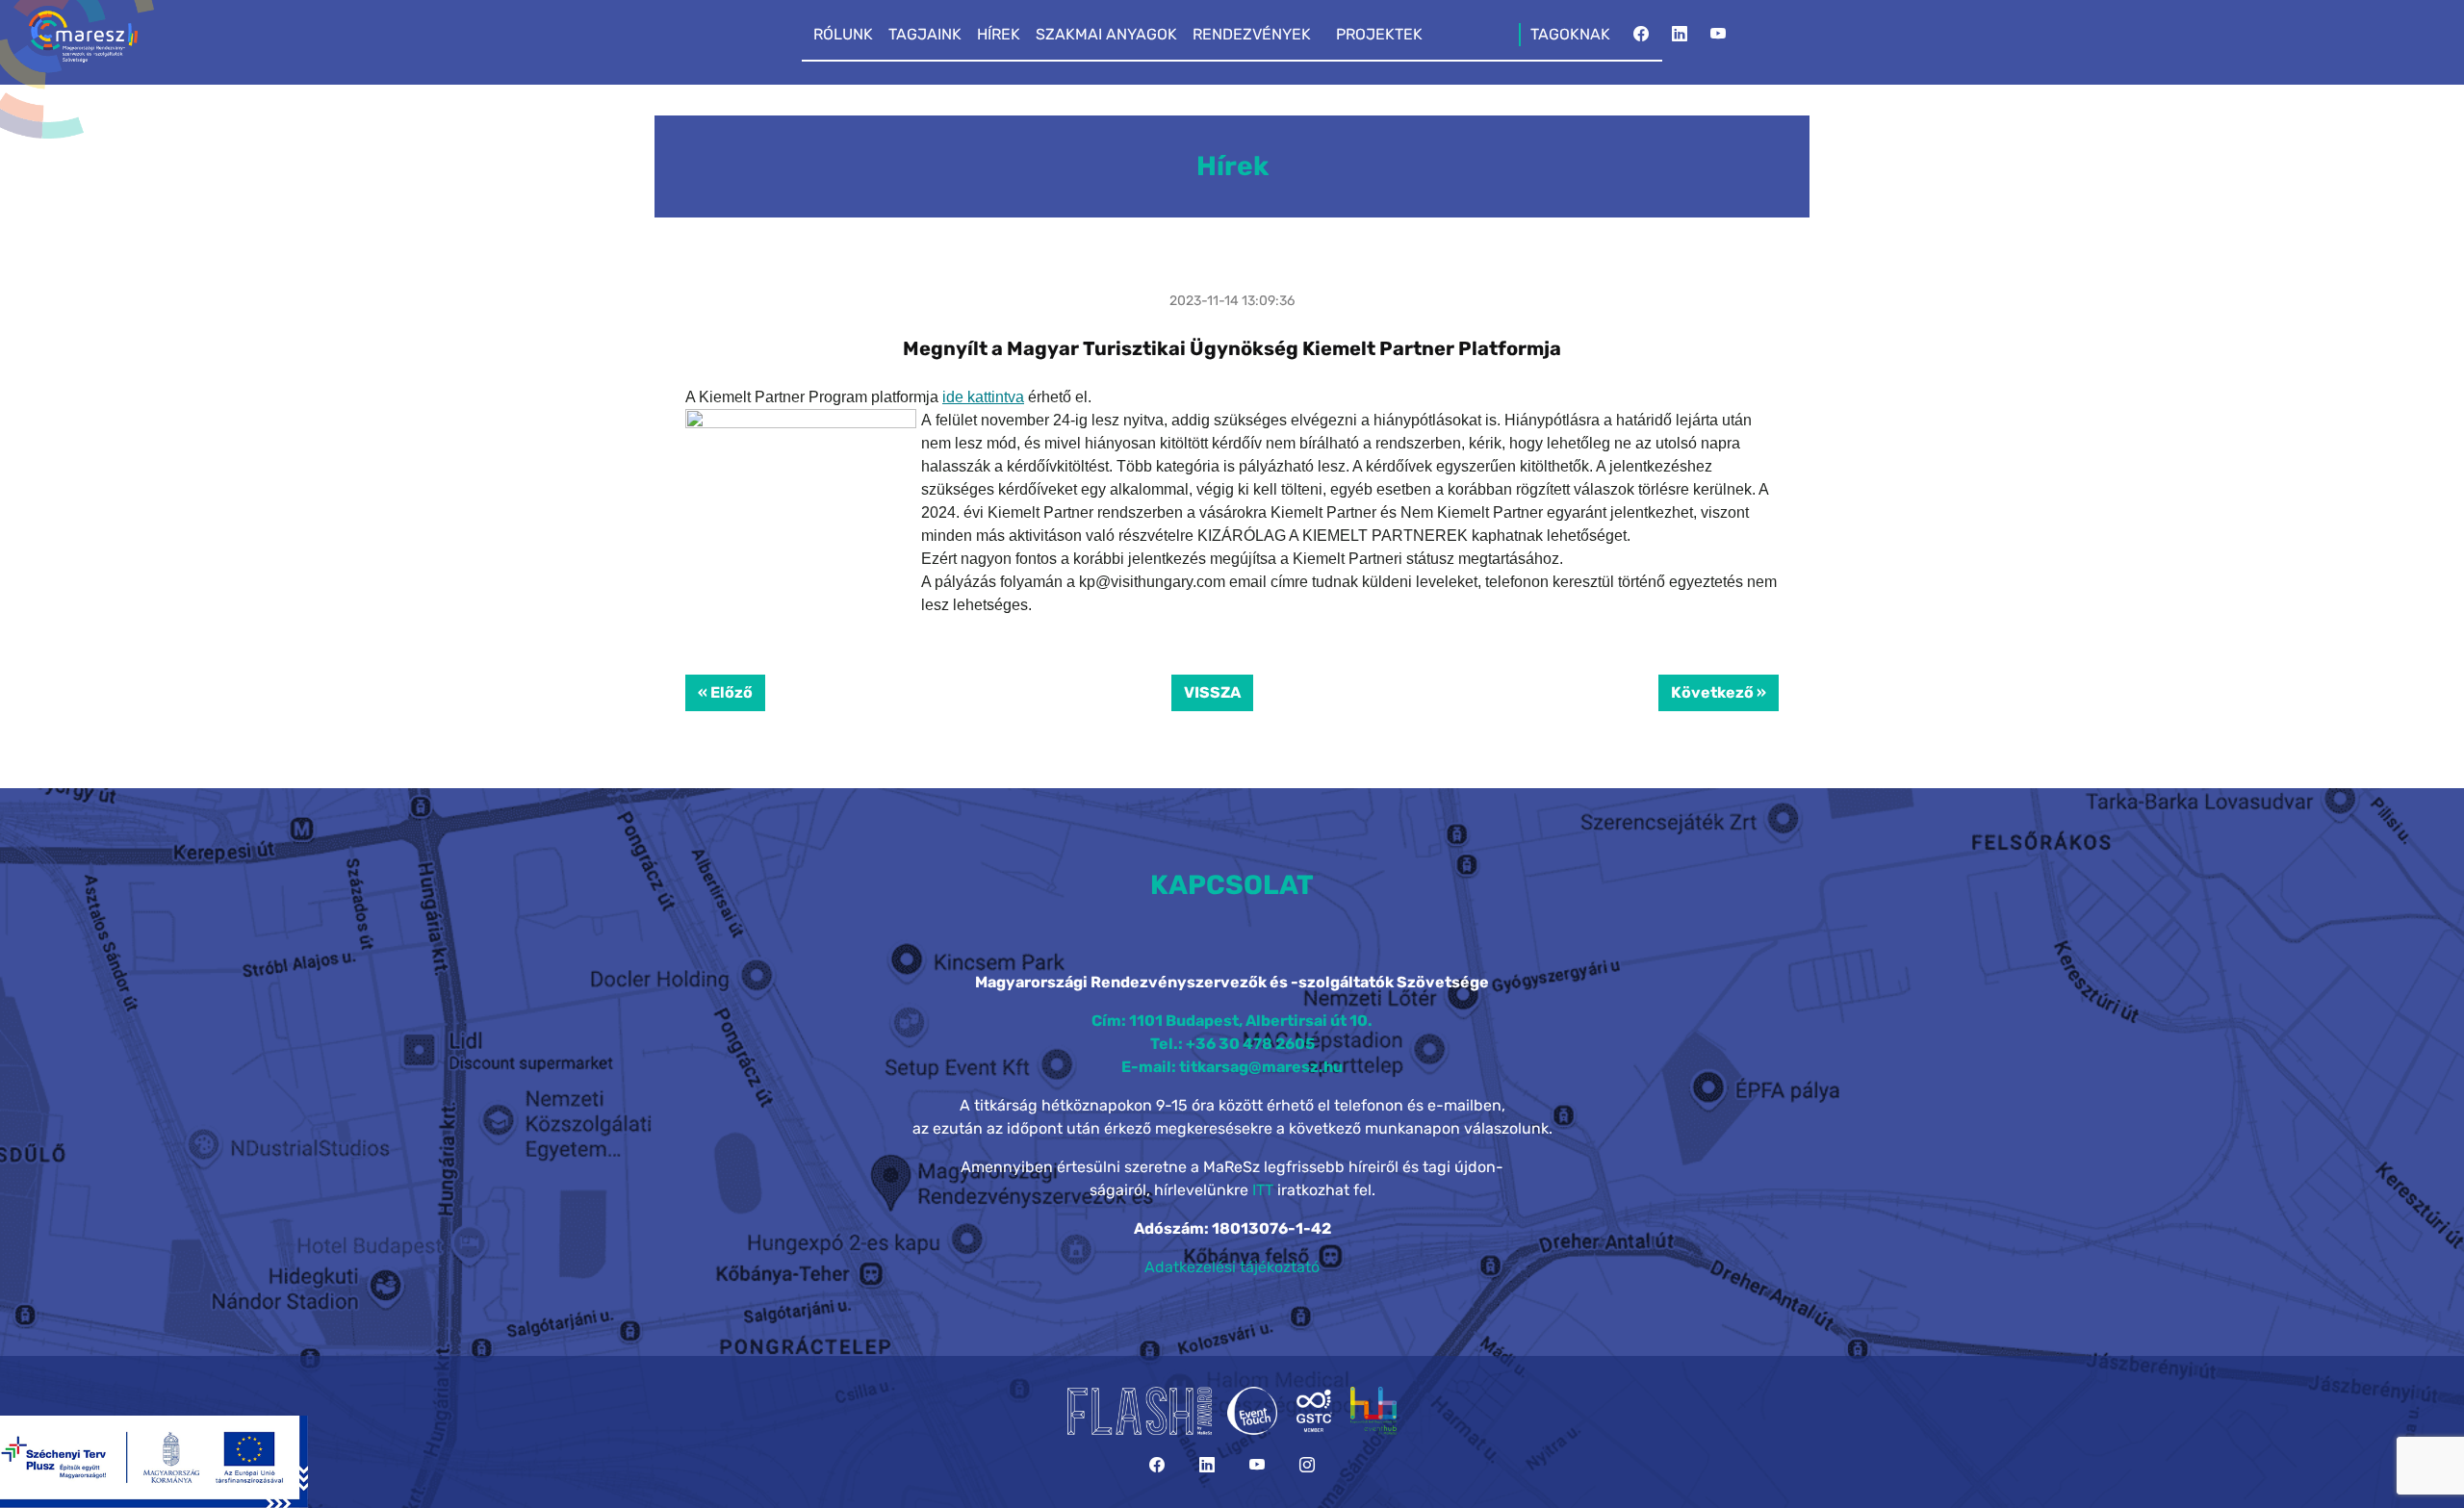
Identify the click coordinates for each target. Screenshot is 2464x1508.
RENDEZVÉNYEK (1252, 34)
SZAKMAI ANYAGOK (1106, 34)
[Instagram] (1307, 1465)
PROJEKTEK (1379, 34)
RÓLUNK (843, 34)
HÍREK (999, 34)
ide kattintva (983, 397)
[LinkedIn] (1680, 39)
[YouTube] (1718, 39)
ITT (1263, 1190)
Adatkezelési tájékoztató (1232, 1267)
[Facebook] (1641, 39)
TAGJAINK (925, 34)
